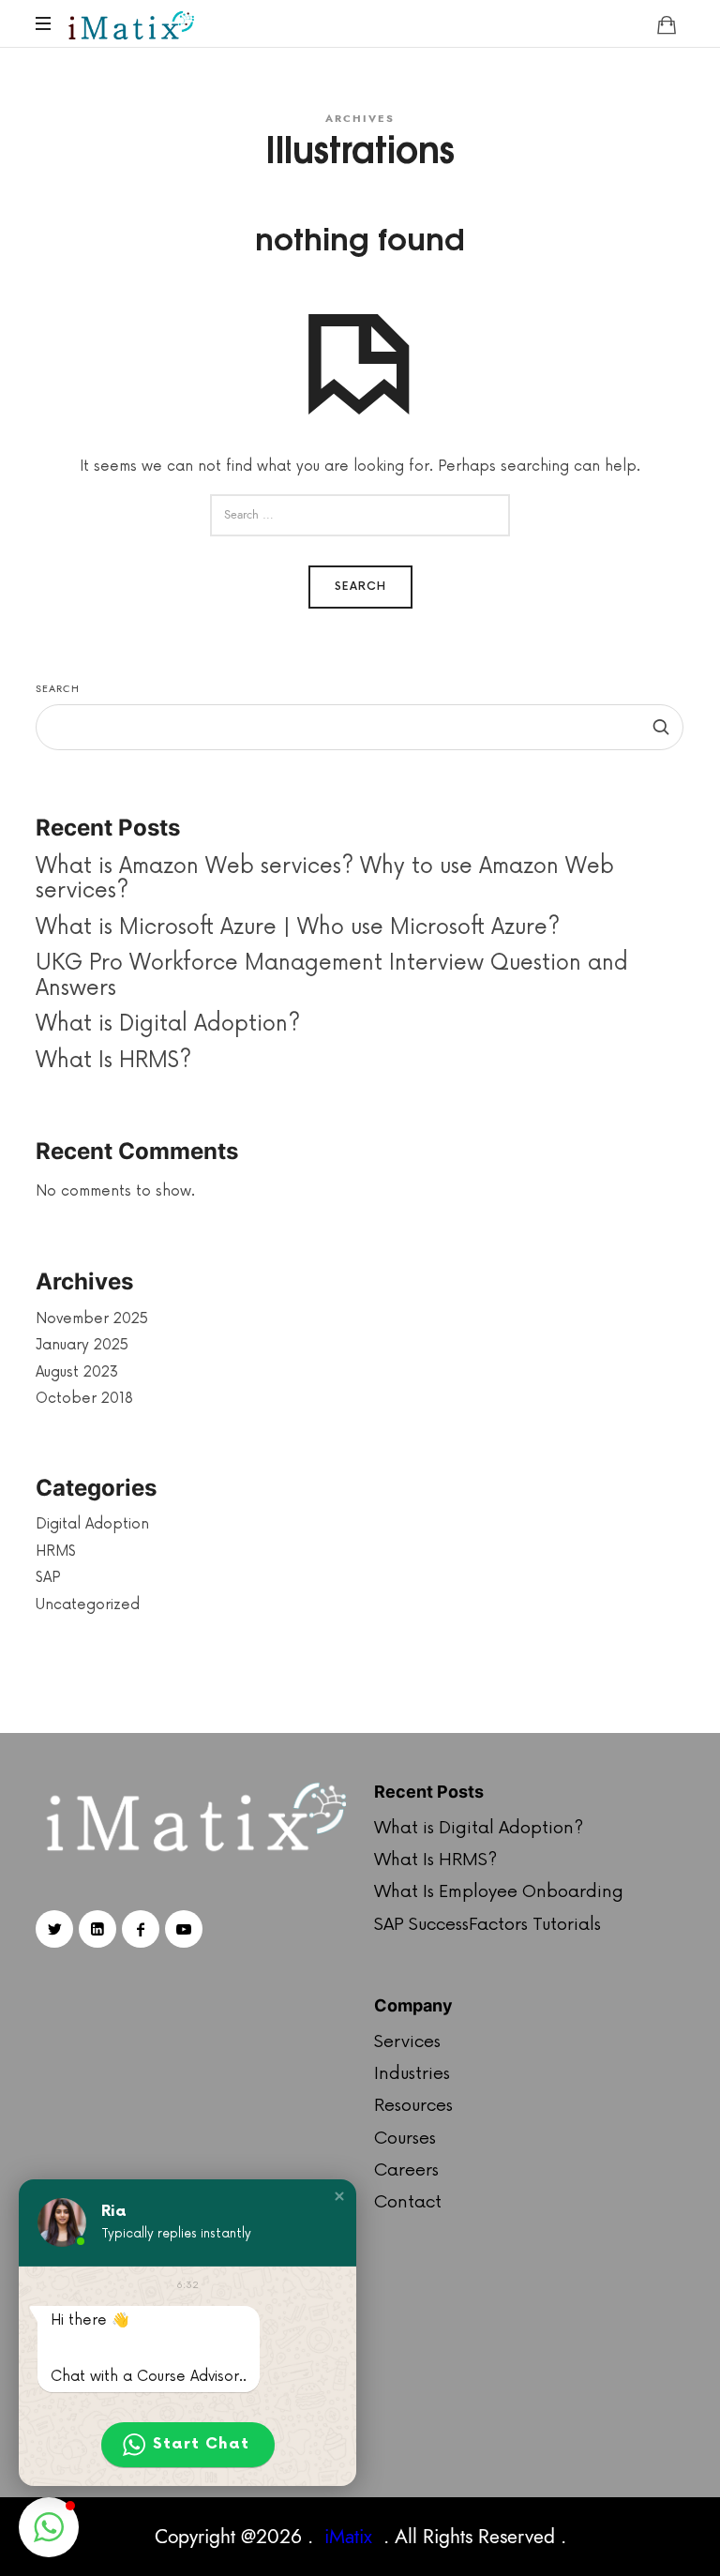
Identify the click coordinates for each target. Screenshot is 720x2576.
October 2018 (84, 1399)
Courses (405, 2138)
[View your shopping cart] (667, 24)
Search (58, 689)
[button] (339, 2196)
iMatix (348, 2536)
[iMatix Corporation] (130, 23)
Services (407, 2041)
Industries (412, 2073)
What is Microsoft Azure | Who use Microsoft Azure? (298, 926)
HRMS (56, 1551)
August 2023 (77, 1371)
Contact (408, 2202)
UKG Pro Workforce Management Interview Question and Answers (332, 976)
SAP (48, 1578)
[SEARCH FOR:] (360, 515)
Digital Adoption (92, 1524)
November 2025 (92, 1318)
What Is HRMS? (113, 1060)
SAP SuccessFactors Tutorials (487, 1924)
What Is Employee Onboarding (499, 1891)
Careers (406, 2170)
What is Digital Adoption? (168, 1024)
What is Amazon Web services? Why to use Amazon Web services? (325, 878)
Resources (413, 2105)
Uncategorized (88, 1604)
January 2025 (82, 1345)
